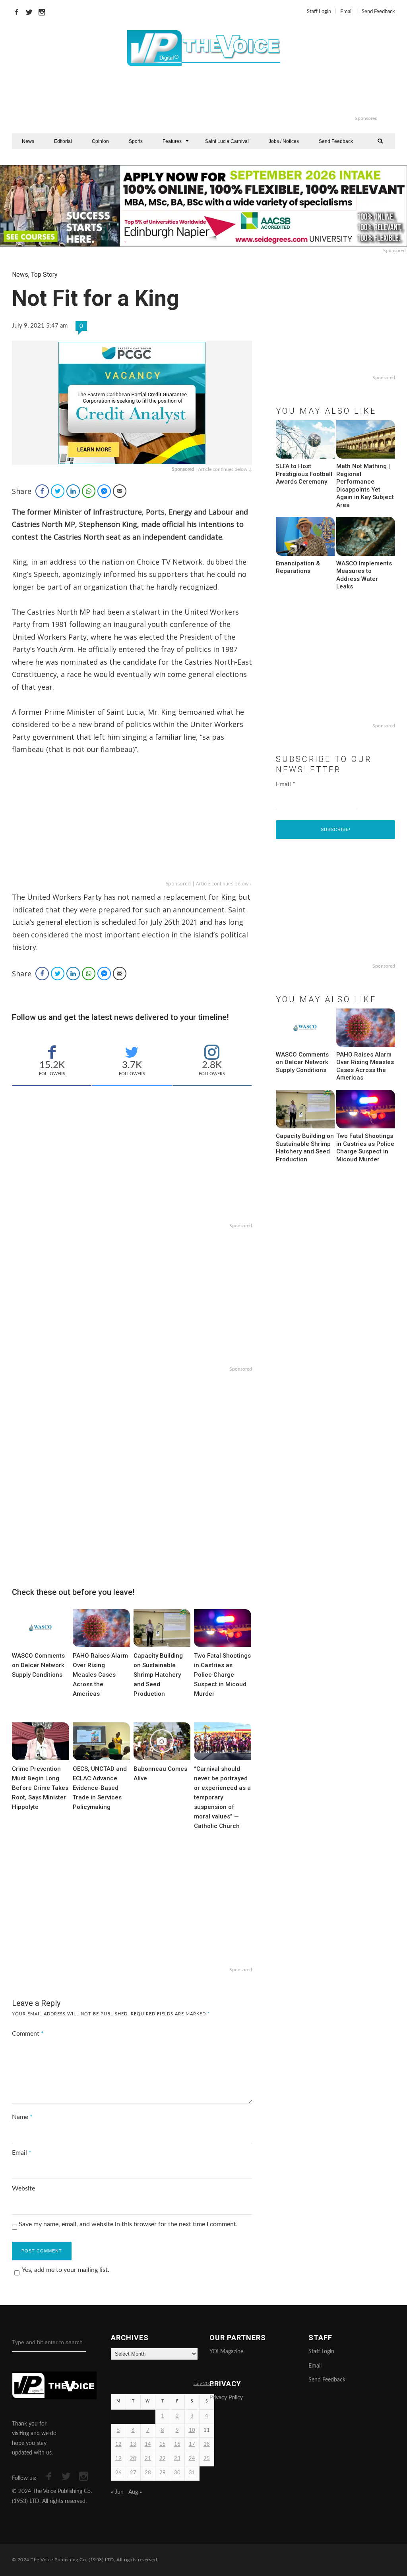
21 (148, 2459)
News (28, 141)
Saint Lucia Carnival (227, 141)
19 (118, 2459)
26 (118, 2473)
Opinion (100, 141)
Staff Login (319, 12)
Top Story (44, 275)
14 (148, 2444)
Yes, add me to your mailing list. (66, 2270)
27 (133, 2473)
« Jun (117, 2492)
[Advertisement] (236, 95)
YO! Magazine (226, 2352)
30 (177, 2473)
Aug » (135, 2492)
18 (207, 2444)
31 (192, 2473)
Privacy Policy (226, 2398)
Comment (28, 2034)
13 (133, 2444)
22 (163, 2459)
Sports (136, 141)
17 (192, 2444)
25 (207, 2459)
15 (163, 2444)
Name (22, 2117)
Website (23, 2188)
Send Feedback (378, 12)
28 (148, 2473)
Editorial (63, 141)
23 (177, 2459)
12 (118, 2444)
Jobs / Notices (284, 141)
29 (163, 2473)
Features (172, 141)
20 (133, 2459)
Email (346, 12)
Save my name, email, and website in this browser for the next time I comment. (128, 2224)
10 (192, 2430)
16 (177, 2444)
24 (192, 2459)
